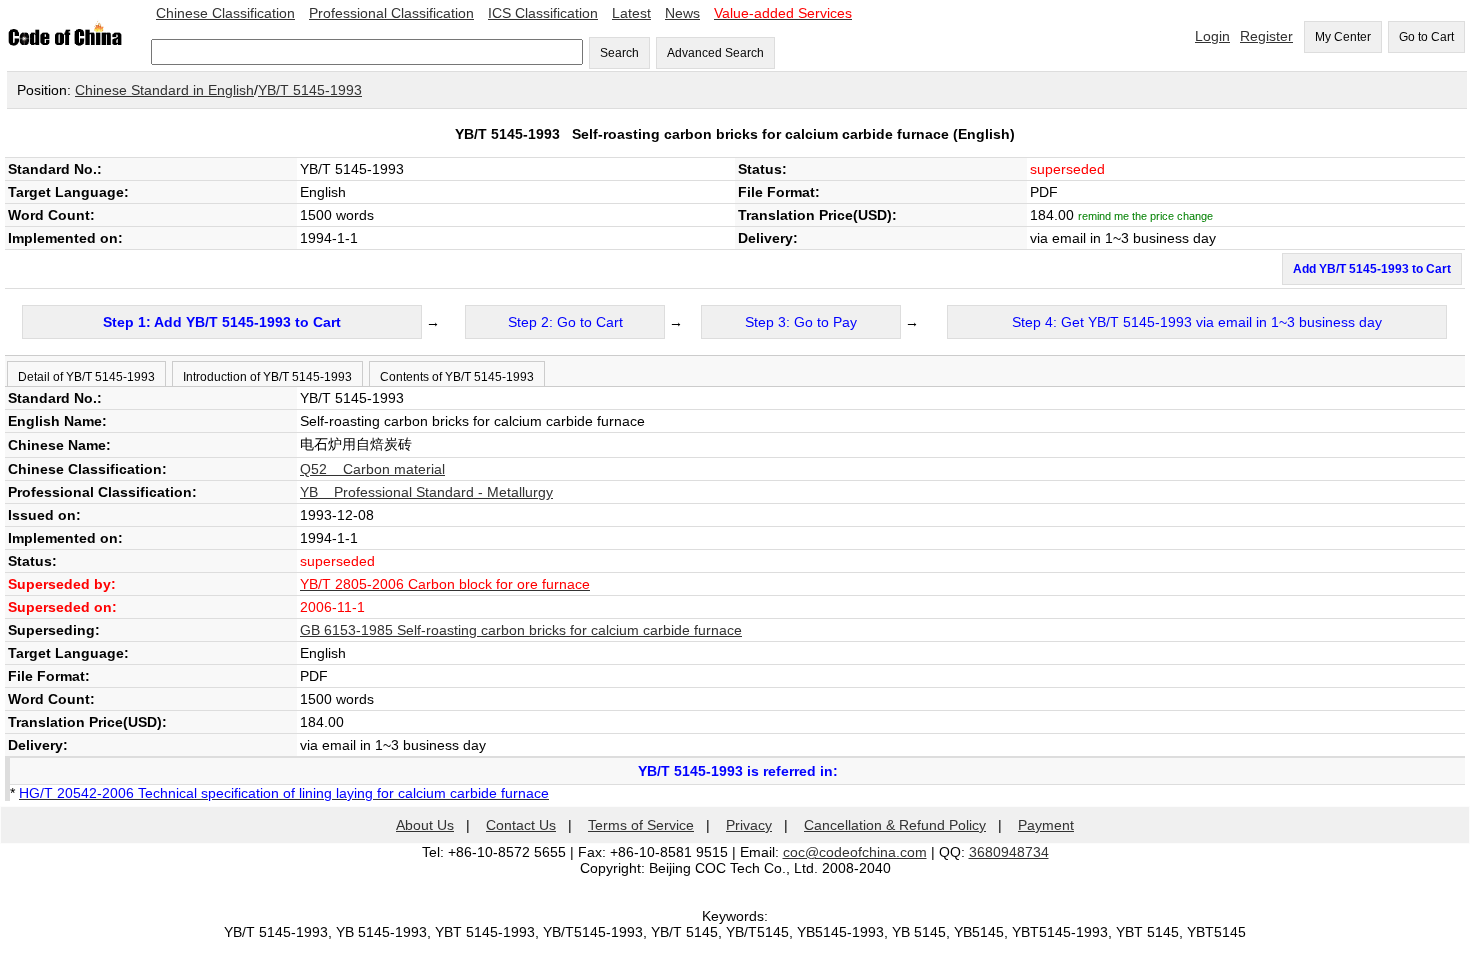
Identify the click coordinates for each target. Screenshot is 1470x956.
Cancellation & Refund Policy (895, 825)
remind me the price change (1145, 216)
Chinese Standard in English (164, 90)
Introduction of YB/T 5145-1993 (267, 377)
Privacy (749, 825)
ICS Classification (543, 13)
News (682, 13)
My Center (1343, 37)
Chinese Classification (225, 13)
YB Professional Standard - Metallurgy (426, 492)
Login (1212, 36)
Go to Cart (1426, 37)
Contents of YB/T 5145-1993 (457, 377)
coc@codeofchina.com (855, 852)
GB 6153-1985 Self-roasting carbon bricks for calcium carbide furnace (521, 630)
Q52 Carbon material (372, 469)
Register (1266, 36)
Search (619, 53)
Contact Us (521, 825)
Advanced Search (715, 53)
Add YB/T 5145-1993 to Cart (1372, 269)
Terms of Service (641, 825)
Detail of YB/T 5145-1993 (86, 377)
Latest (631, 13)
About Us (425, 825)
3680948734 (1009, 852)
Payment (1046, 825)
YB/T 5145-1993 (310, 90)
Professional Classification (391, 13)
